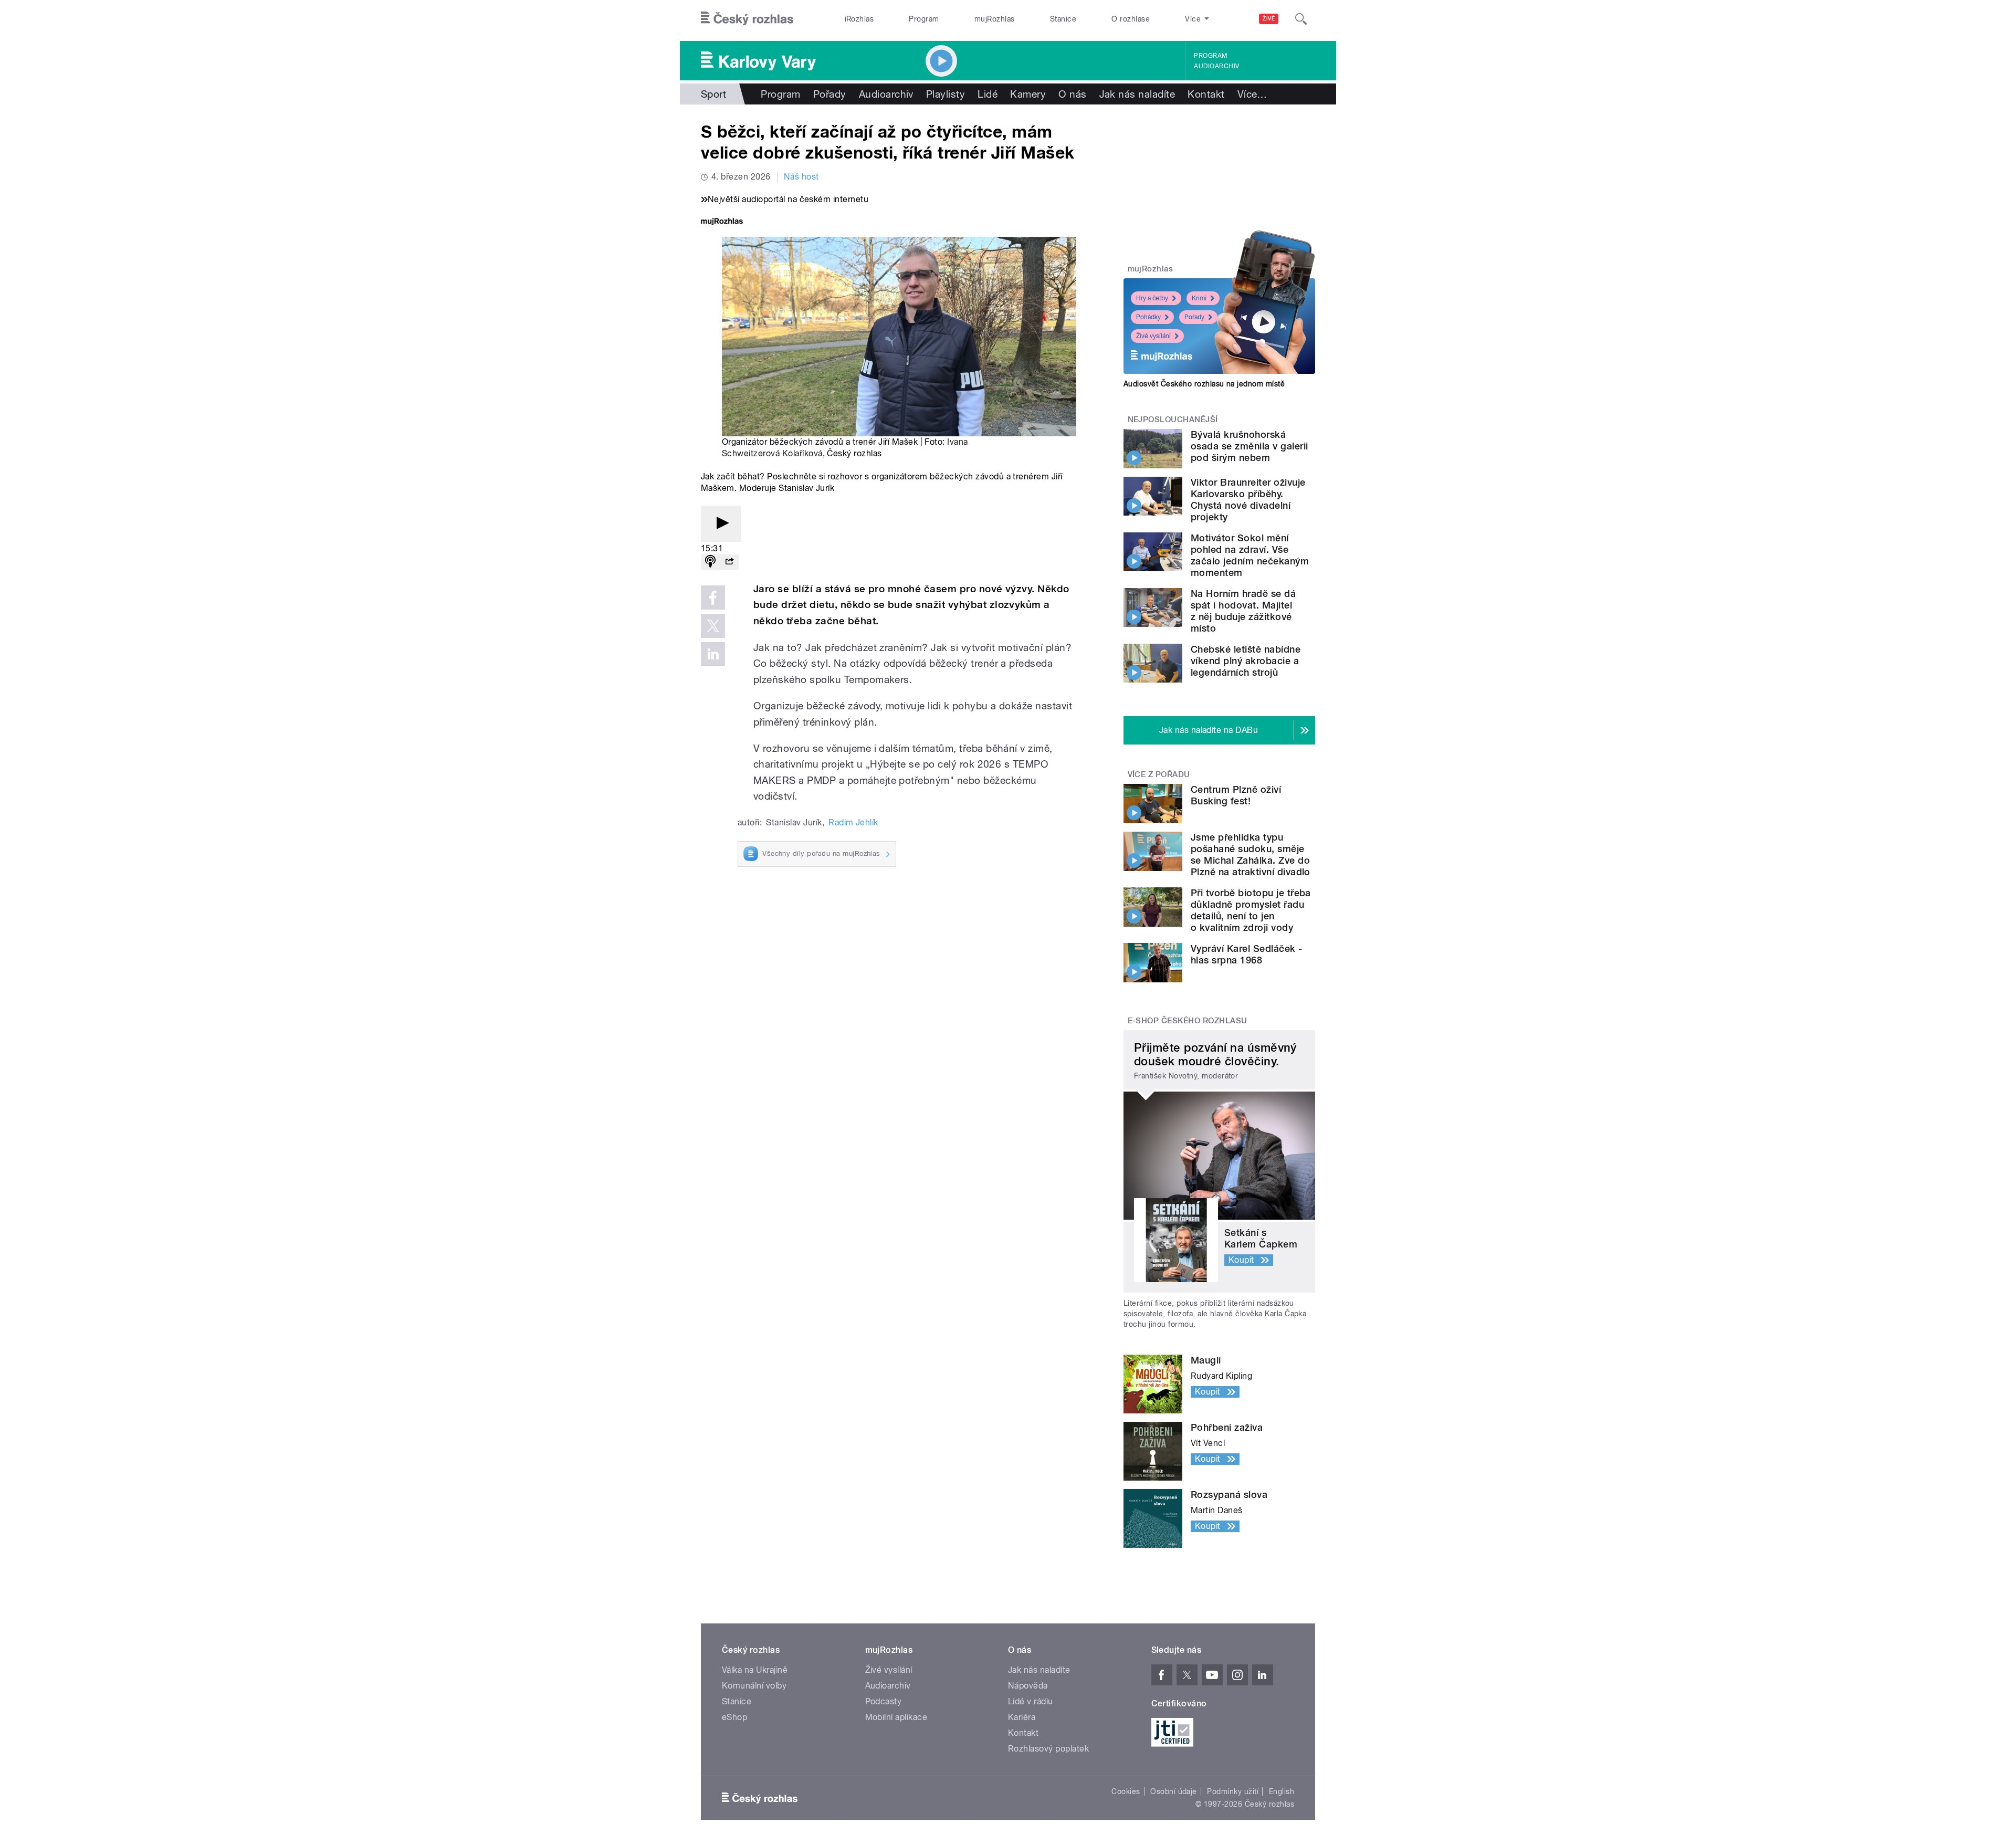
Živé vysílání (1153, 336)
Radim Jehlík (853, 822)
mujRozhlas (995, 19)
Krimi (1199, 298)
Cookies (1126, 1791)
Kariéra (1022, 1717)
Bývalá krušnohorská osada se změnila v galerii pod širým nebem (1249, 446)
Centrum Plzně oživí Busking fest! (1236, 795)
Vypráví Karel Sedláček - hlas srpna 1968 (1247, 954)
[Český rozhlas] (747, 19)
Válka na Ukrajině (755, 1670)
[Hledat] (1301, 19)
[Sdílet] (729, 562)
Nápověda (1028, 1686)
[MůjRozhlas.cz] (722, 222)
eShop (734, 1717)
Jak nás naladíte (1137, 94)
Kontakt (1206, 94)
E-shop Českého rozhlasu (1188, 1021)
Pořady (830, 94)
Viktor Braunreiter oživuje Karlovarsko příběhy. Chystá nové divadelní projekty (1248, 500)
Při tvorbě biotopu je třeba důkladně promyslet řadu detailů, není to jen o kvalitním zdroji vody (1251, 910)
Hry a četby (1152, 298)
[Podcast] (710, 562)
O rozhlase (1131, 19)
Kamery (1028, 94)
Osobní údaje (1174, 1791)
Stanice (1063, 19)
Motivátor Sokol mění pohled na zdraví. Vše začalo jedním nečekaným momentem (1250, 555)
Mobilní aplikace (896, 1717)
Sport (713, 94)
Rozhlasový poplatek (1048, 1749)
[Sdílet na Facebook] (713, 597)
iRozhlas (859, 19)
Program (924, 19)
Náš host (801, 177)
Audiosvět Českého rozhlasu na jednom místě (1204, 384)
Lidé (988, 94)
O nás (1072, 94)
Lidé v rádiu (1031, 1701)
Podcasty (884, 1701)
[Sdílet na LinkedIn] (713, 654)
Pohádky (1148, 317)
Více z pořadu (1159, 774)
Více (1252, 94)
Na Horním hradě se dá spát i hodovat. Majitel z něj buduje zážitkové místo (1243, 611)
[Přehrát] (721, 524)
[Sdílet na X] (713, 626)
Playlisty (946, 94)
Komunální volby (754, 1686)
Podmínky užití (1233, 1791)
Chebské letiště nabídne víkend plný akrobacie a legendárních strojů (1246, 661)
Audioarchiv (1216, 66)
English (1282, 1791)
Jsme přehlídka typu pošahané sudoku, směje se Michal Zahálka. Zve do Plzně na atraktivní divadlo (1251, 855)
